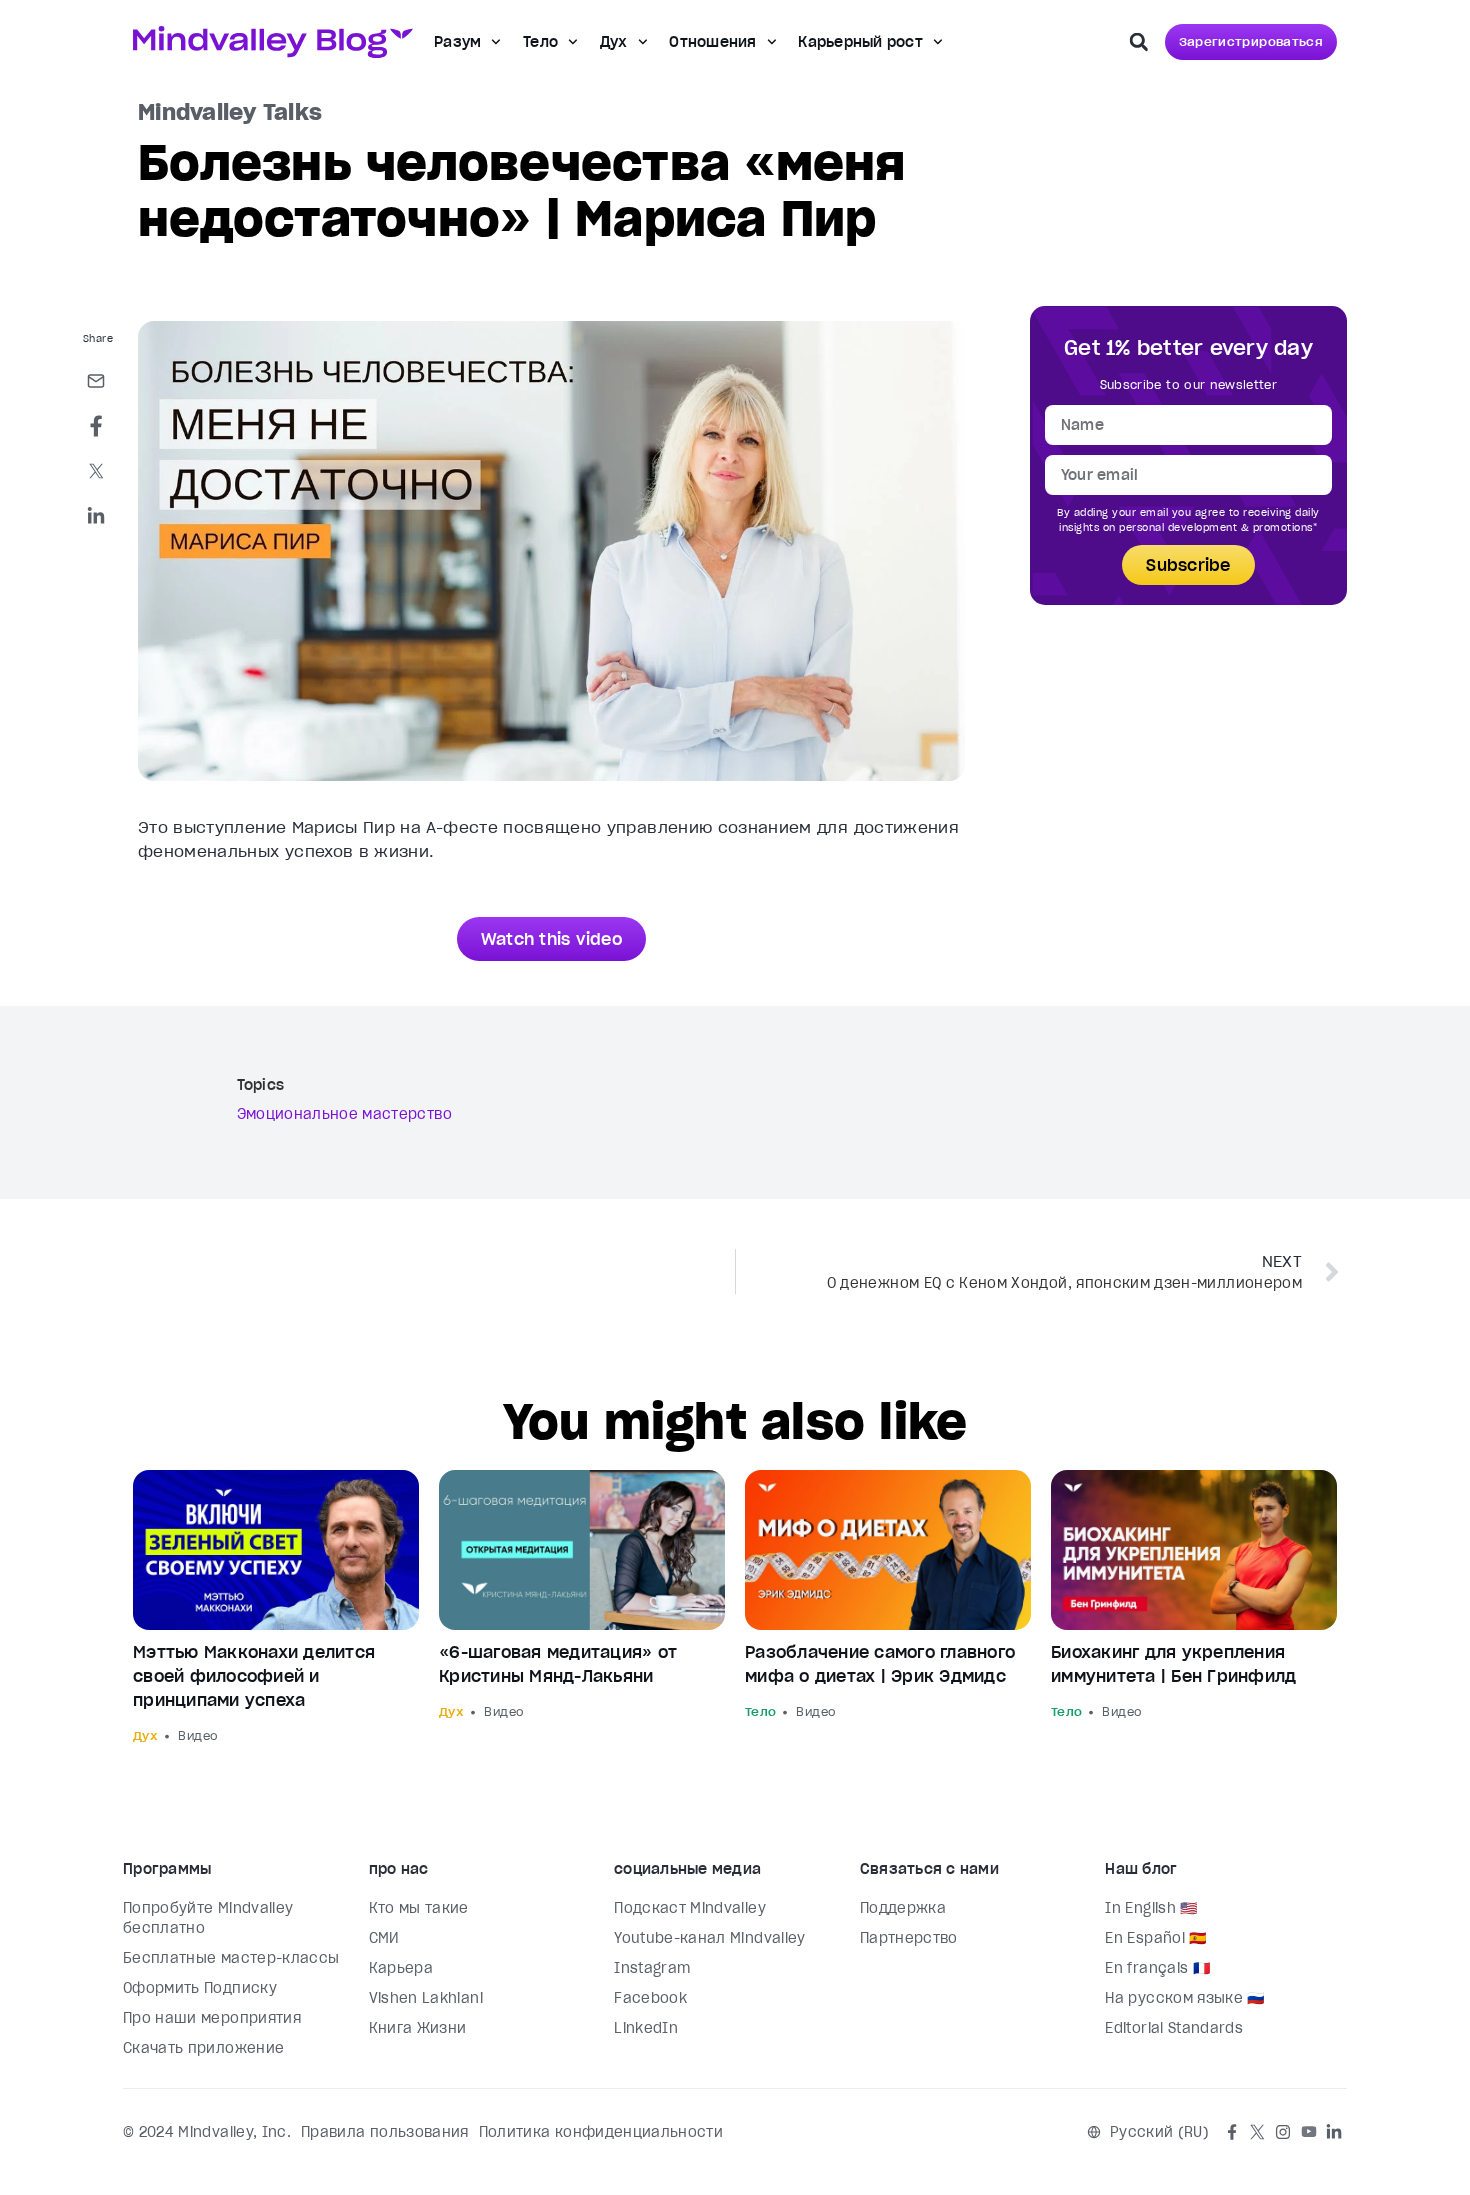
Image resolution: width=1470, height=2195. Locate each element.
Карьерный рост (860, 42)
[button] (1139, 42)
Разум (457, 42)
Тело (540, 42)
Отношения (712, 42)
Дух (614, 42)
